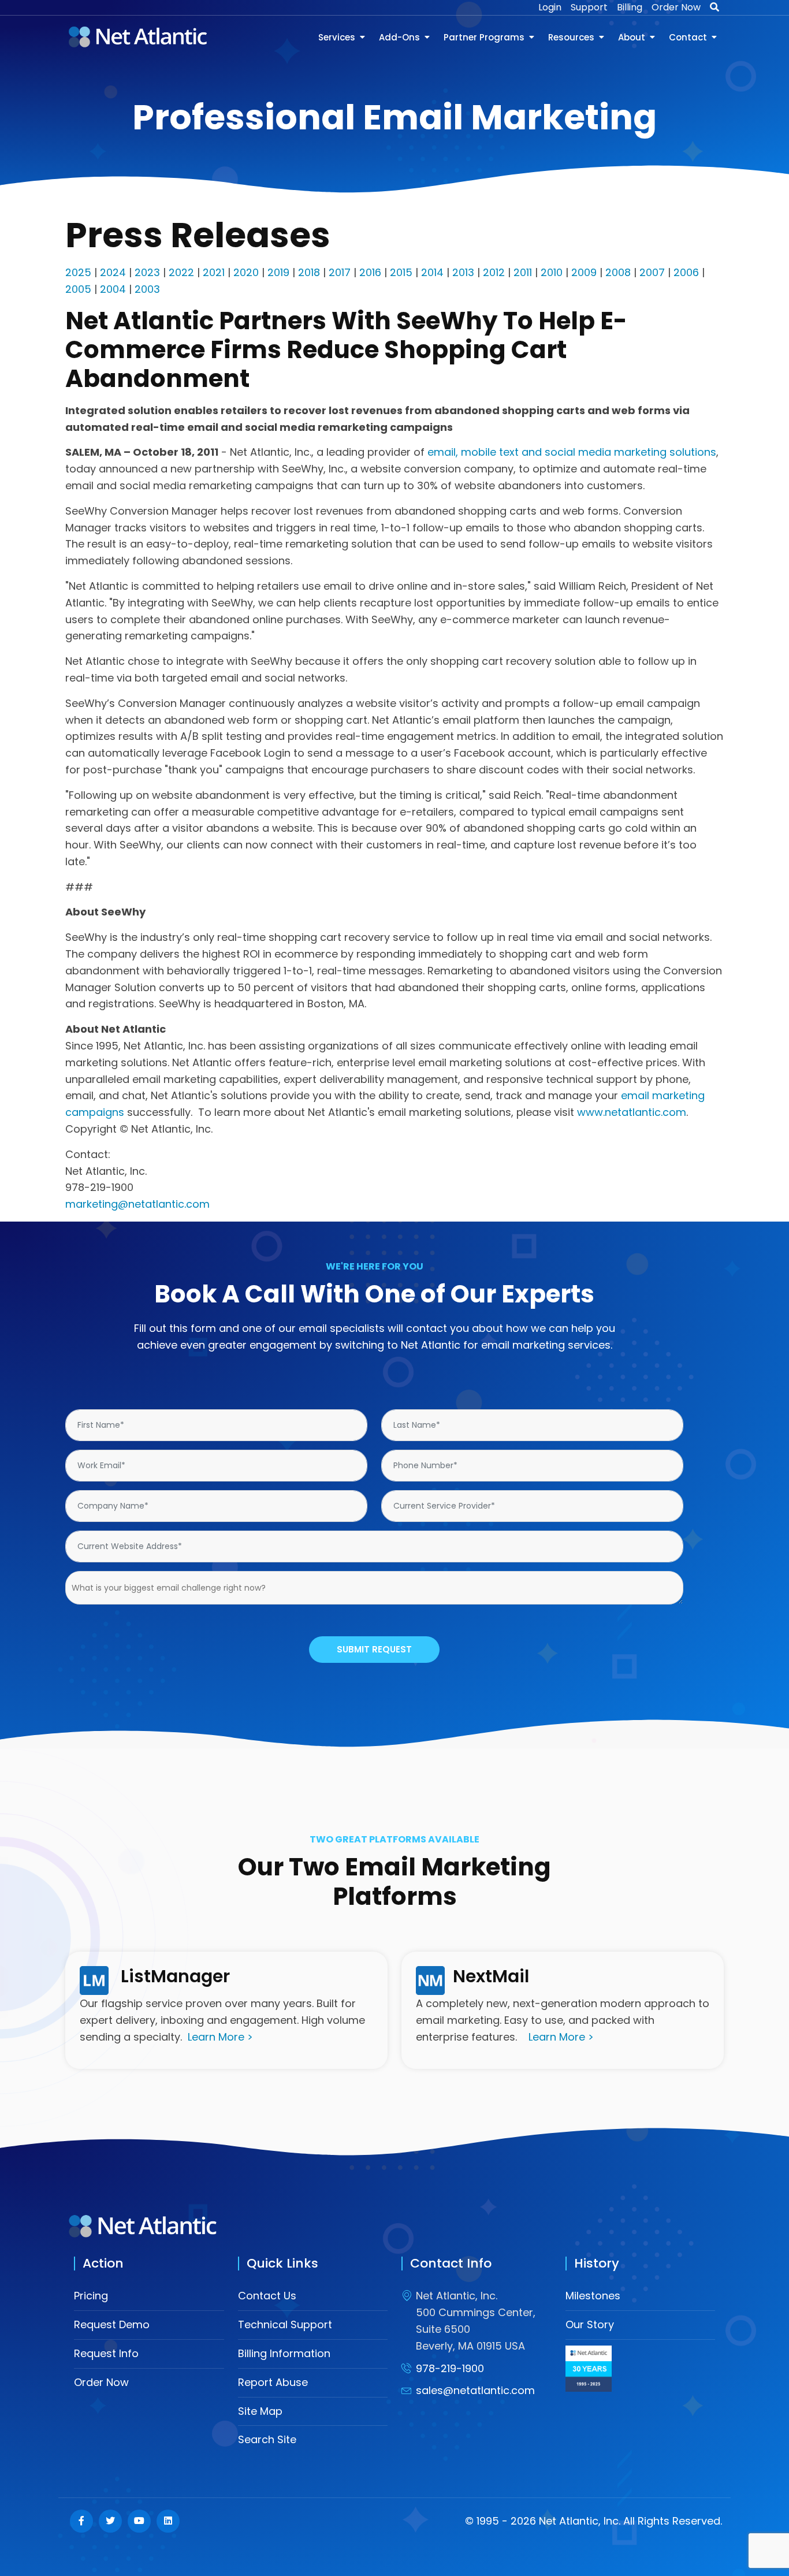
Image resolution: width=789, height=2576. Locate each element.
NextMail (491, 1976)
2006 (686, 272)
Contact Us (267, 2296)
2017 (340, 272)
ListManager (175, 1976)
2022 (181, 272)
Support (589, 7)
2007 (652, 272)
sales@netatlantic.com (475, 2390)
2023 (147, 272)
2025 (78, 272)
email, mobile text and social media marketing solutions (572, 452)
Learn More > (220, 2037)
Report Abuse (273, 2382)
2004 (113, 289)
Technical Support (285, 2324)
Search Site (267, 2439)
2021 (214, 272)
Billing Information (284, 2353)
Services (337, 37)
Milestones (593, 2296)
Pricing (91, 2296)
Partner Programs (484, 37)
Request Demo (112, 2324)
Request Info (106, 2353)
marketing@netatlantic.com (137, 1204)
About (632, 37)
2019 (278, 272)
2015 (401, 272)
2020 (246, 272)
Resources (571, 37)
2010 (552, 272)
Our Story (590, 2324)
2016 (370, 272)
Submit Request (374, 1649)
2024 (113, 272)
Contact (688, 37)
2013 (463, 272)
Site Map (260, 2411)
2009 (584, 272)
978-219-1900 (450, 2368)
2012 (494, 272)
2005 (78, 289)
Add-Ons (399, 37)
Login (550, 7)
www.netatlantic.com (632, 1112)
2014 (432, 272)
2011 (523, 272)
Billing (630, 7)
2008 (618, 272)
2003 (147, 289)
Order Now (676, 7)
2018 (309, 272)
